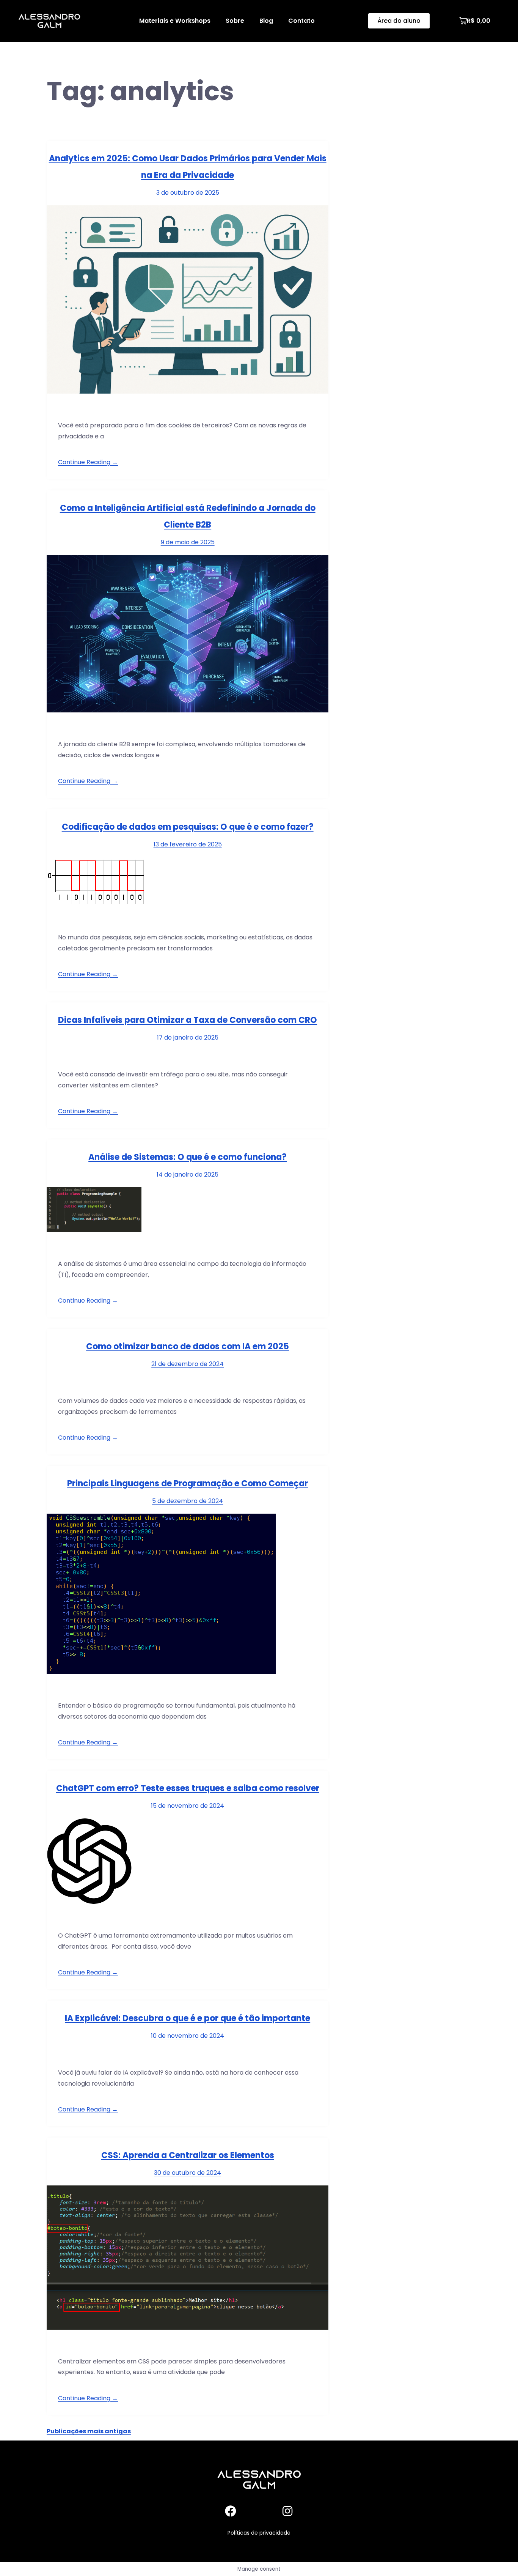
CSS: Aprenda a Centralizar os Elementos (188, 2155)
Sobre (235, 21)
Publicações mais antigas (89, 2431)
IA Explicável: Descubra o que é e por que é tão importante (188, 2018)
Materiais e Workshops (175, 21)
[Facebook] (231, 2511)
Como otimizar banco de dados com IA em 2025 (188, 1346)
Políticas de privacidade (259, 2533)
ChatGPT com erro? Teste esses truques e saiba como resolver (188, 1788)
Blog (266, 21)
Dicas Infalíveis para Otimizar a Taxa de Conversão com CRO (188, 1020)
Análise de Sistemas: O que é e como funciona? (188, 1157)
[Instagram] (287, 2511)
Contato (301, 21)
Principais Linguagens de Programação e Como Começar (188, 1483)
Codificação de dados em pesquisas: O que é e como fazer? (188, 827)
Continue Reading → (88, 462)
